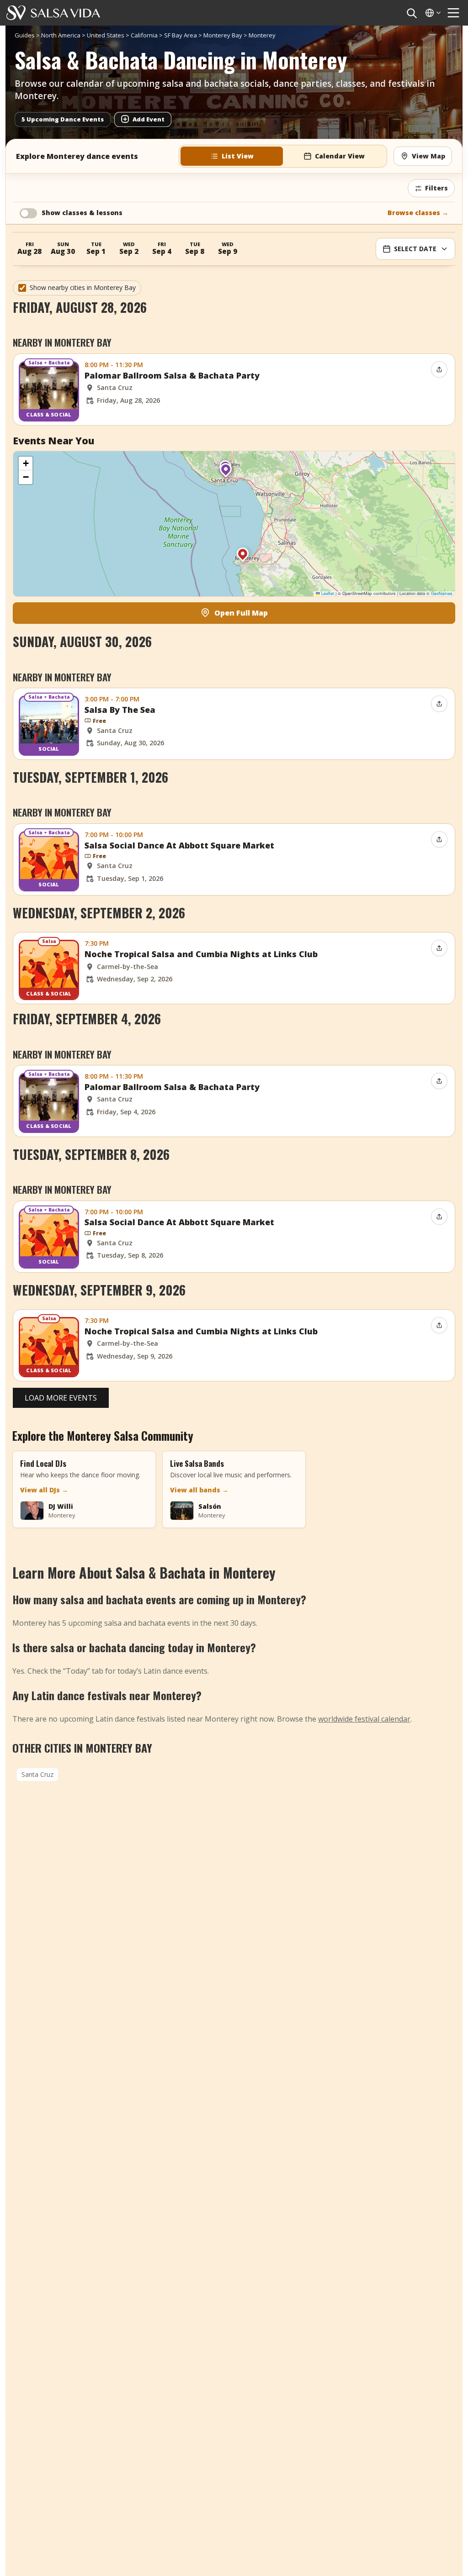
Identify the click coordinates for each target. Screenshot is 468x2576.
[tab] (232, 156)
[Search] (411, 13)
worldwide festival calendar (364, 1719)
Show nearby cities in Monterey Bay (83, 287)
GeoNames (442, 593)
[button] (226, 473)
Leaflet (327, 593)
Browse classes (418, 213)
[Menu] (453, 13)
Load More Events (61, 1398)
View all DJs (44, 1490)
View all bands (199, 1490)
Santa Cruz (37, 1774)
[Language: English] (432, 13)
